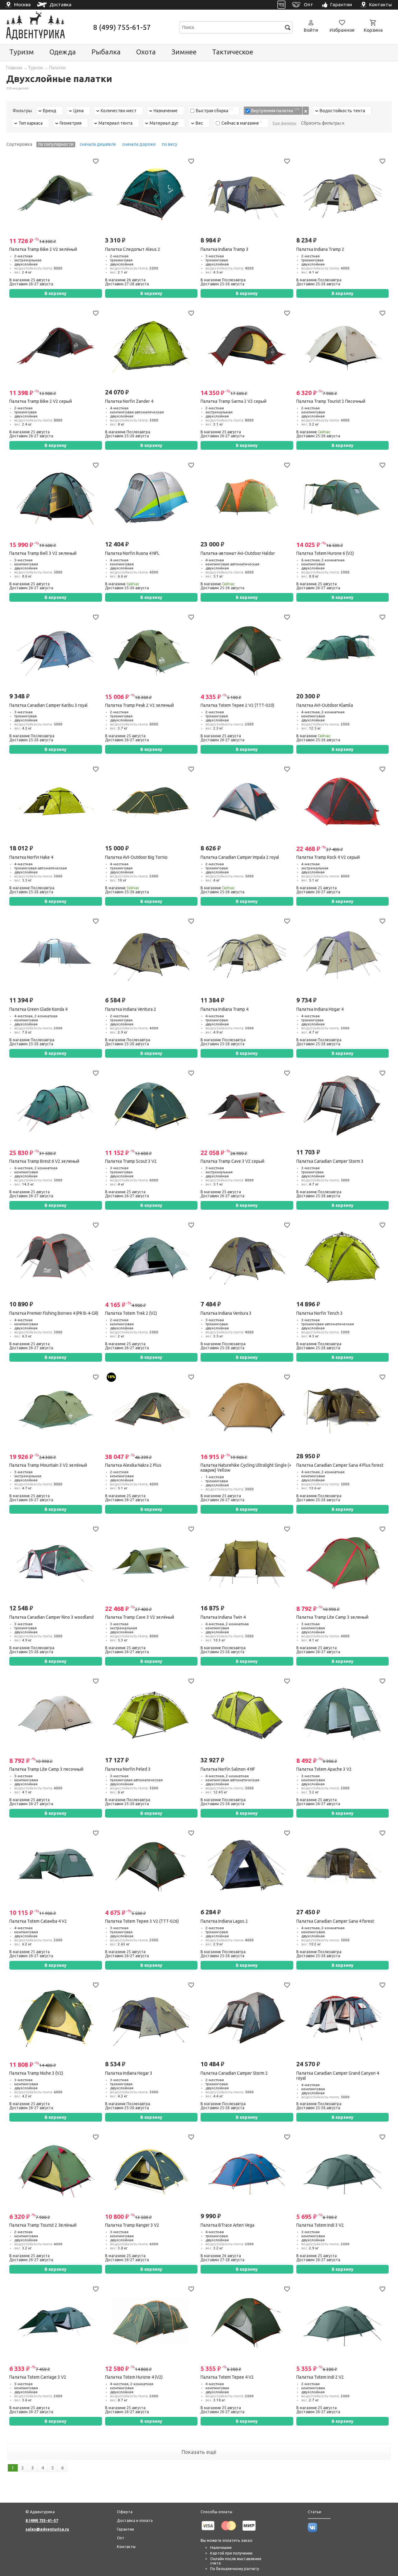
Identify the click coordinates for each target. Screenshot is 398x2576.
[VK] (282, 5)
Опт (121, 2538)
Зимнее (184, 52)
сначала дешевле (98, 144)
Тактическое (233, 52)
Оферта (125, 2512)
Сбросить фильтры (321, 123)
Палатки (57, 68)
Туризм (22, 52)
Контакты (126, 2546)
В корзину (56, 293)
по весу (170, 144)
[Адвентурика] (49, 27)
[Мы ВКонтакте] (312, 2531)
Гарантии (125, 2529)
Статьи (315, 2512)
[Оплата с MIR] (249, 2532)
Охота (146, 52)
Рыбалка (106, 52)
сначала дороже (139, 144)
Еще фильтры (285, 123)
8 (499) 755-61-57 (122, 27)
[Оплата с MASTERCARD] (229, 2532)
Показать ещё (199, 2452)
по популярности (56, 144)
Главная (14, 68)
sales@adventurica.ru (47, 2529)
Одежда (63, 52)
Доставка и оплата (135, 2520)
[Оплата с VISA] (208, 2532)
